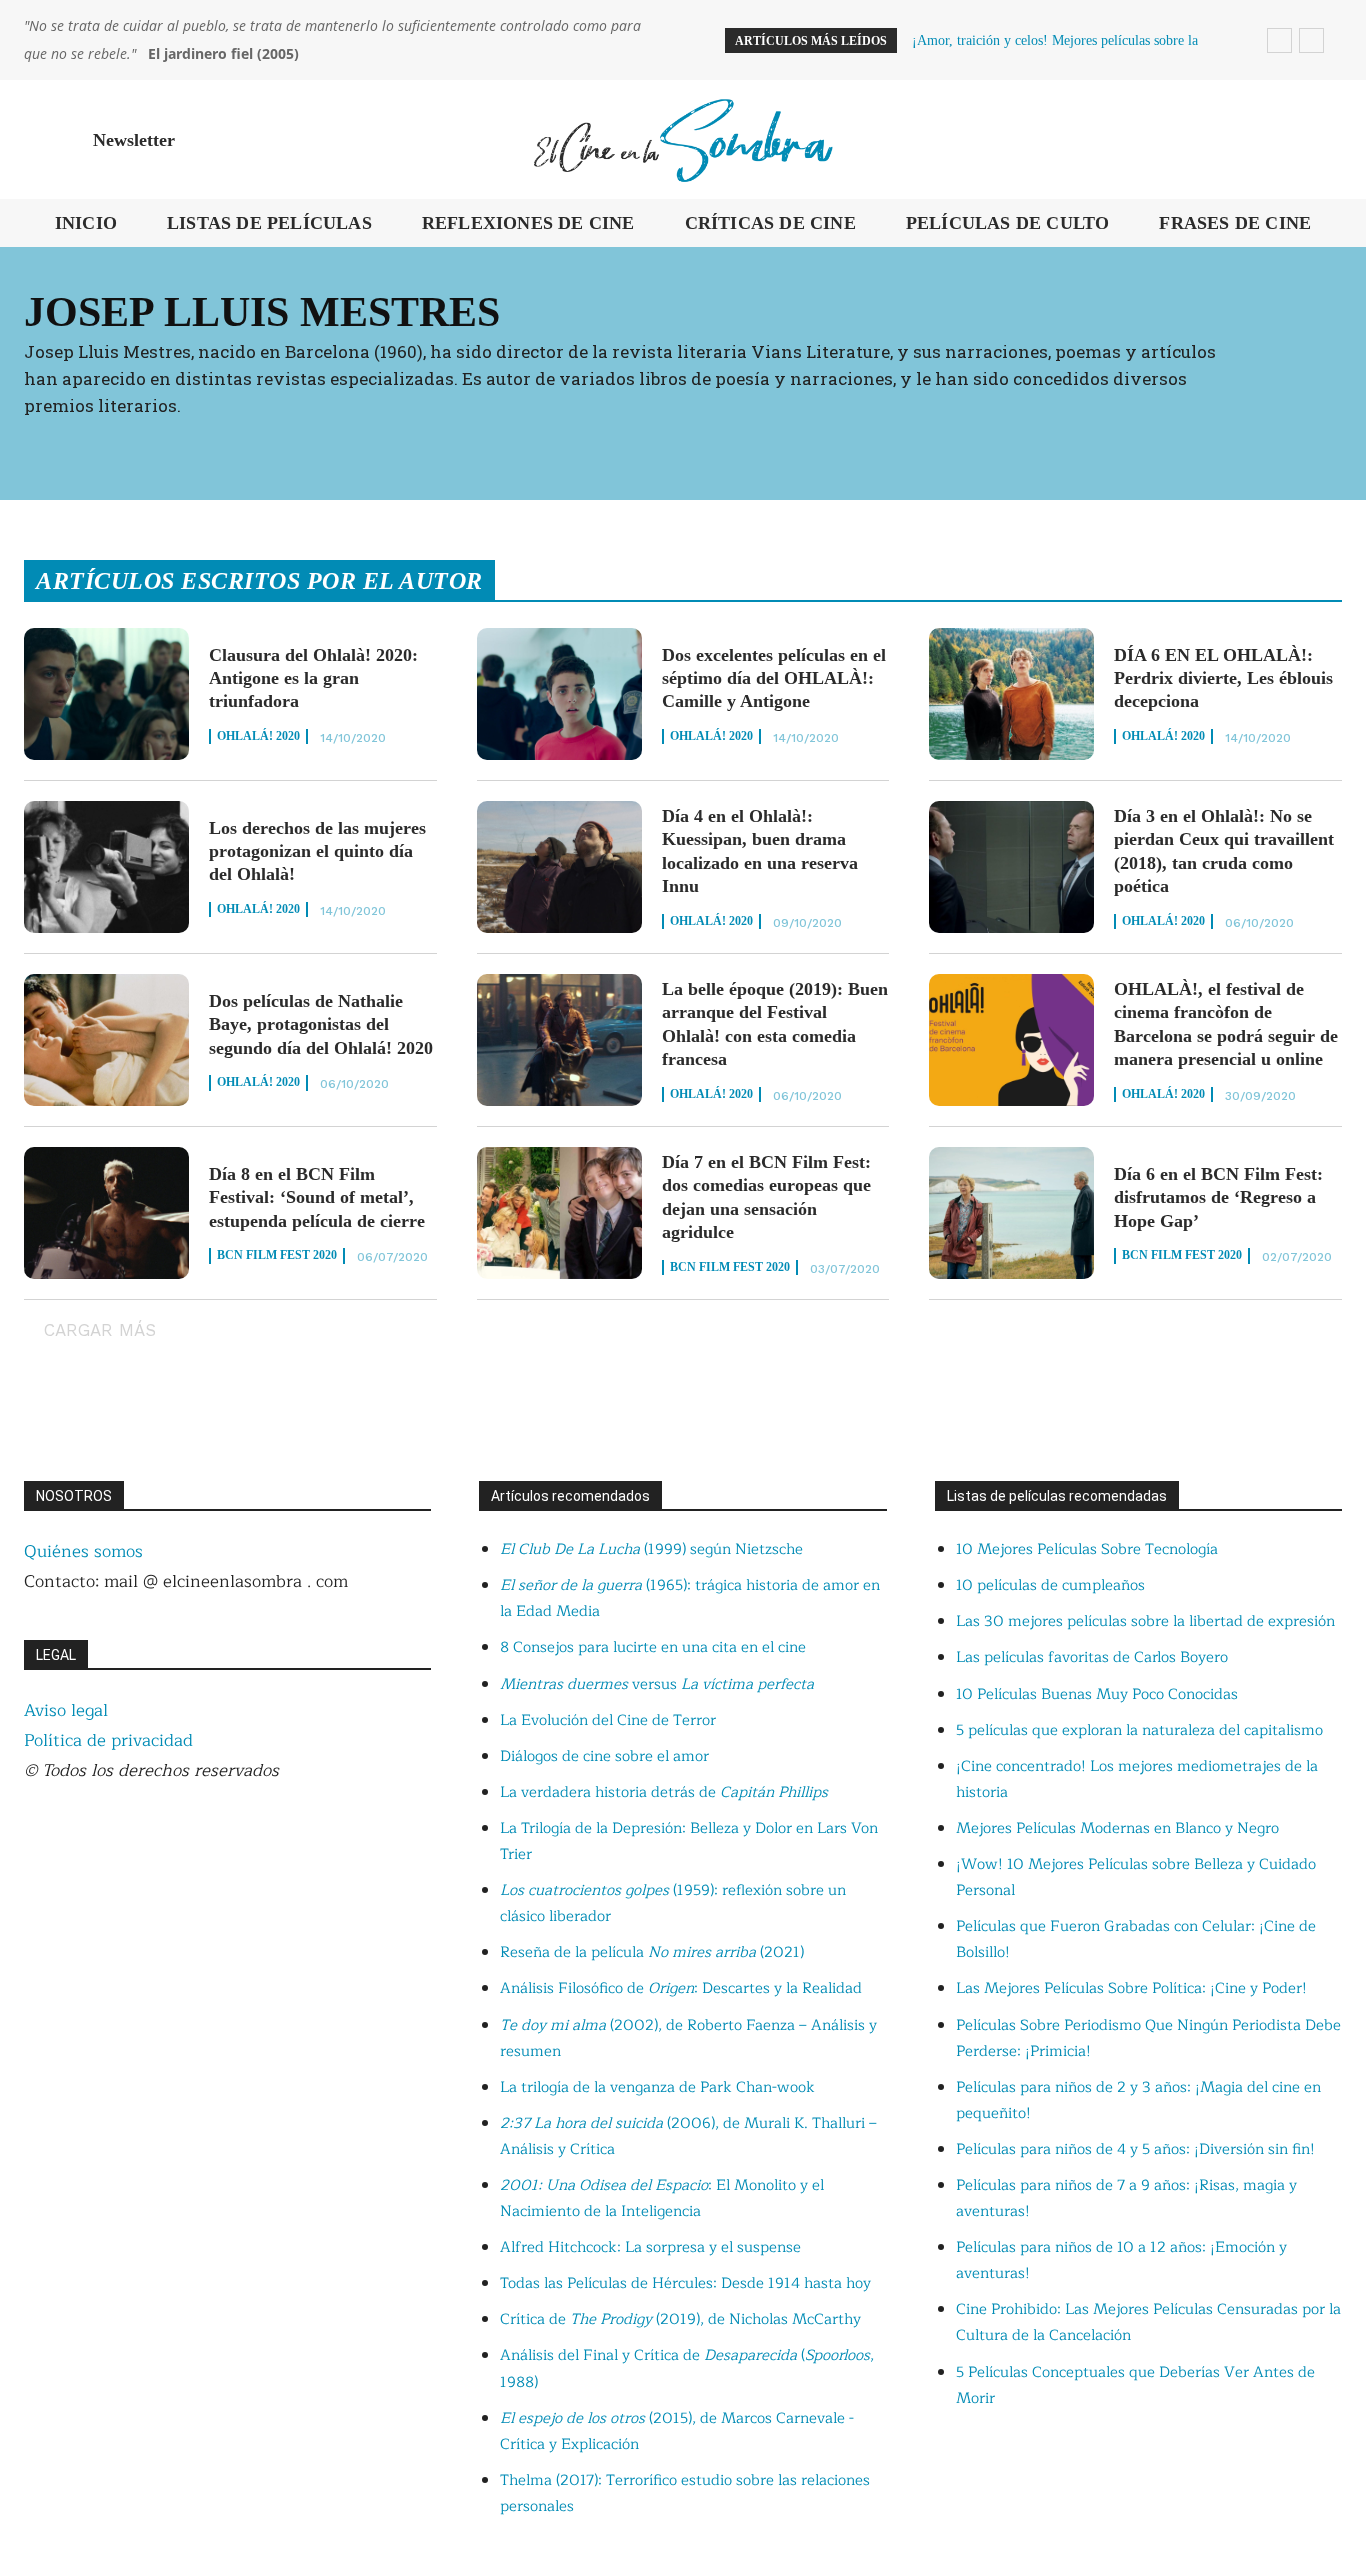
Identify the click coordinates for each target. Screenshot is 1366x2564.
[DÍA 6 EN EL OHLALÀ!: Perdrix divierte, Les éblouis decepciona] (1011, 694)
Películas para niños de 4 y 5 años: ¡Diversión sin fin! (1135, 2149)
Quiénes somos (83, 1551)
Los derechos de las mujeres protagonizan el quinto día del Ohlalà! (317, 851)
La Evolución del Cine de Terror (608, 1720)
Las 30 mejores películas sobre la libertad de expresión (1145, 1621)
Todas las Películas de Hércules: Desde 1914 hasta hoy (685, 2283)
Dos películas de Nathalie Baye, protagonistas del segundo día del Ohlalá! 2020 (321, 1024)
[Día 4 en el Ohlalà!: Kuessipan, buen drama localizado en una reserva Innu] (559, 867)
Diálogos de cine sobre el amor (604, 1756)
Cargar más (100, 1330)
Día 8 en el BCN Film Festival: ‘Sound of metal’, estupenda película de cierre (317, 1197)
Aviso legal (66, 1710)
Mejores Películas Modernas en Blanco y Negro (1117, 1828)
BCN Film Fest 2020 (277, 1255)
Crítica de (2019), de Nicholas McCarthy (680, 2319)
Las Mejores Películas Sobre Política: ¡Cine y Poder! (1131, 1988)
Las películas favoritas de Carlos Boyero (1092, 1657)
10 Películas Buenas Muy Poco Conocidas (1097, 1694)
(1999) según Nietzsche (651, 1549)
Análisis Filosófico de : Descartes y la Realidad (681, 1988)
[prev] (1279, 40)
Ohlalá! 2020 (258, 736)
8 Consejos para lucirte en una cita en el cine (653, 1647)
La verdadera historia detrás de (664, 1792)
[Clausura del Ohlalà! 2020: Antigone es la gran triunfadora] (106, 694)
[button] (1318, 140)
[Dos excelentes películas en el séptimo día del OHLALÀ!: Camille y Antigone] (559, 694)
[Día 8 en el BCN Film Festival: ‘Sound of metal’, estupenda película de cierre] (106, 1213)
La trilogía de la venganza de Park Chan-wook (657, 2087)
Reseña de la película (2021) (652, 1952)
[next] (1311, 40)
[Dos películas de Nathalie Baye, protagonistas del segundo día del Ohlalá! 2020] (106, 1040)
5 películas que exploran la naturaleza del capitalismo (1139, 1730)
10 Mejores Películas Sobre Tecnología (1087, 1549)
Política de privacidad (108, 1740)
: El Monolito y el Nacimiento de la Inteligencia (662, 2198)
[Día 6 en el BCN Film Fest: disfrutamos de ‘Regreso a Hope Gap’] (1011, 1213)
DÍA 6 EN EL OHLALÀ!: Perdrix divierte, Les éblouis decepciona (1223, 678)
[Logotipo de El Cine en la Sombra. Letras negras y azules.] (683, 139)
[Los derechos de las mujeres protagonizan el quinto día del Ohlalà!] (106, 867)
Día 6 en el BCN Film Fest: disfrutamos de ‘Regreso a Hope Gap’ (1218, 1197)
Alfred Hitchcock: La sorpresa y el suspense (650, 2247)
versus (657, 1684)
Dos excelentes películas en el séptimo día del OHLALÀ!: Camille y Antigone (774, 678)
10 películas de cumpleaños (1050, 1585)
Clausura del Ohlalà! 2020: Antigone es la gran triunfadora (313, 678)
